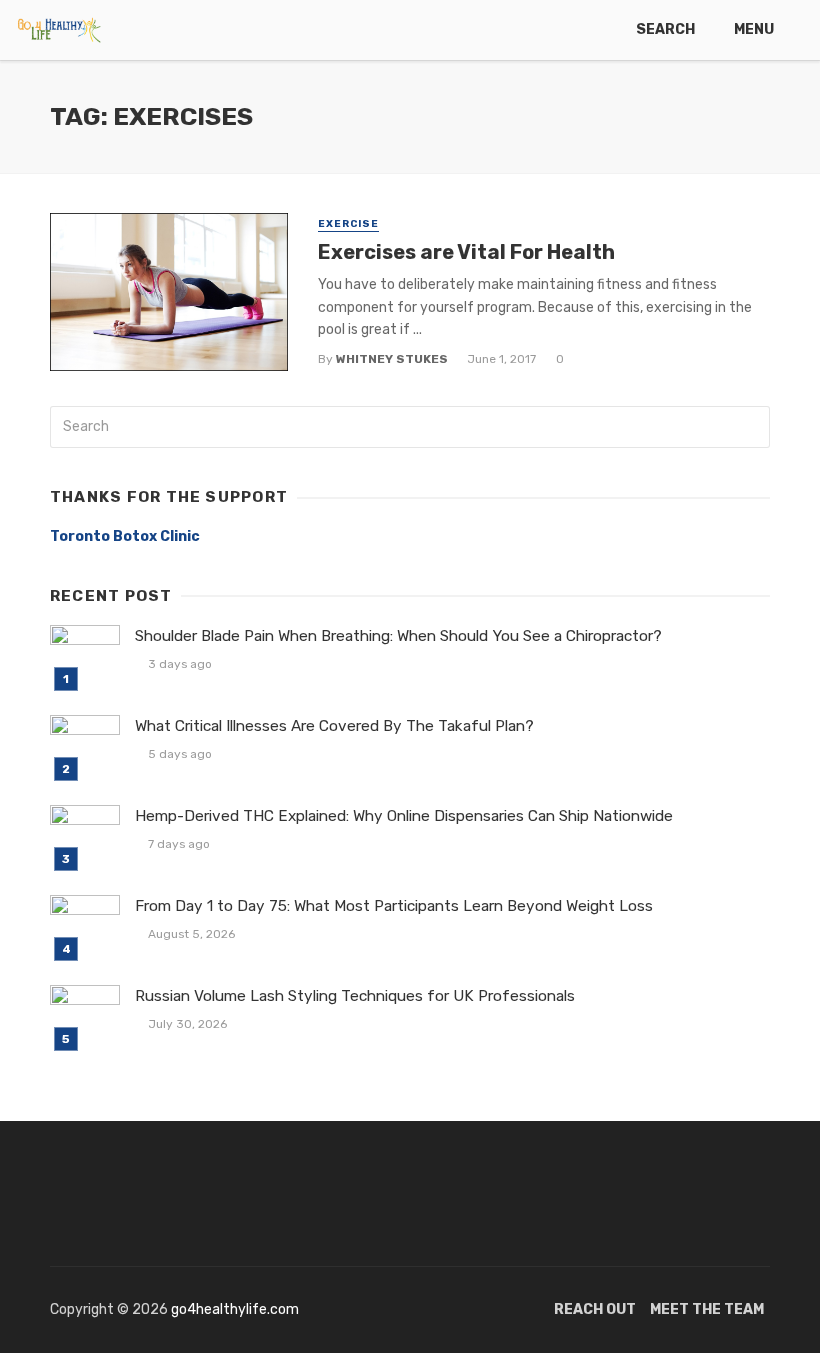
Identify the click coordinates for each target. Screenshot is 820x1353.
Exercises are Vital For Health (466, 252)
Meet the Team (707, 1309)
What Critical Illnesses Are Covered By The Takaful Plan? (334, 726)
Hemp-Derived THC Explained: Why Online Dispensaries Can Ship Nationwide (404, 816)
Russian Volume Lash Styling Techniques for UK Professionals (355, 996)
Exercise (348, 224)
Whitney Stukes (392, 359)
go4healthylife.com (235, 1309)
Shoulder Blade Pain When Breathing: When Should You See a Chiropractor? (398, 636)
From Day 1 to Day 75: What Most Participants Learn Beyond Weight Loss (394, 906)
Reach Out (595, 1309)
